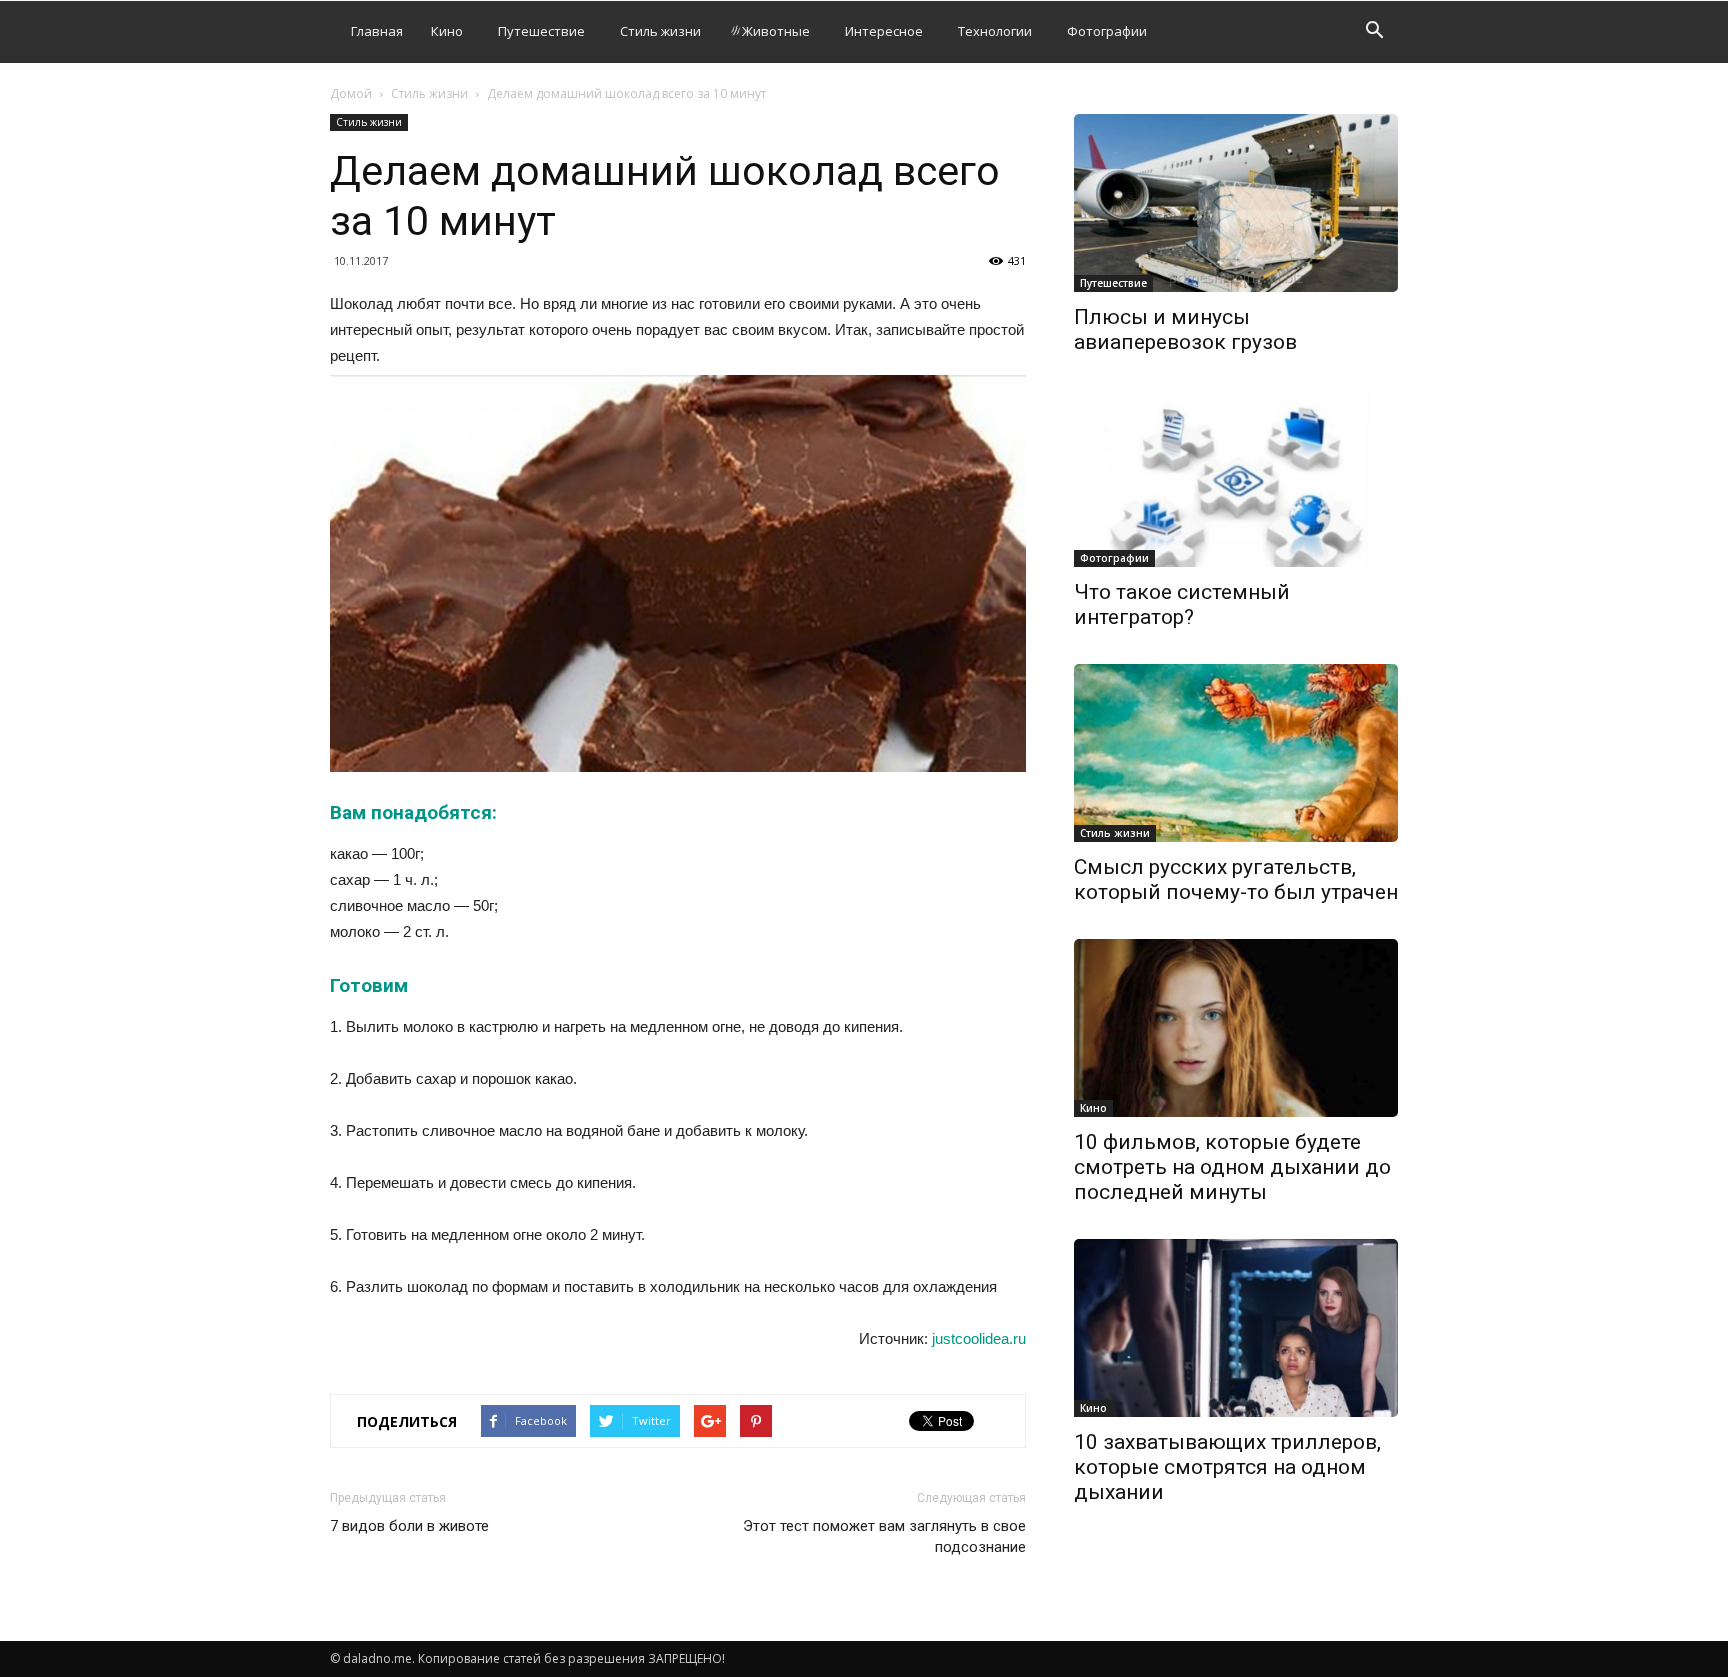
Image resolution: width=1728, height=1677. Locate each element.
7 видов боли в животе (409, 1526)
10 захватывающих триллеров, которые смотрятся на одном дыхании (1227, 1467)
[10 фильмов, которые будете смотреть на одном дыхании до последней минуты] (1236, 1028)
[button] (1374, 32)
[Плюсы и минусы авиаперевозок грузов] (1236, 203)
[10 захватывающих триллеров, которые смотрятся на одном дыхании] (1236, 1328)
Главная (377, 31)
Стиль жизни (660, 31)
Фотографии (1107, 31)
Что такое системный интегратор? (1182, 604)
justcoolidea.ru (979, 1338)
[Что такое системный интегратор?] (1236, 478)
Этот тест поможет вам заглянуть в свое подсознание (884, 1536)
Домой (351, 93)
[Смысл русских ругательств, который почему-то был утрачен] (1236, 753)
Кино (447, 31)
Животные (776, 31)
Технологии (995, 31)
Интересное (884, 31)
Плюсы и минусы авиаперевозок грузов (1185, 329)
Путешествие (541, 31)
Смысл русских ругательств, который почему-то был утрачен (1236, 879)
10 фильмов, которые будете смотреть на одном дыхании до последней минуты (1232, 1167)
